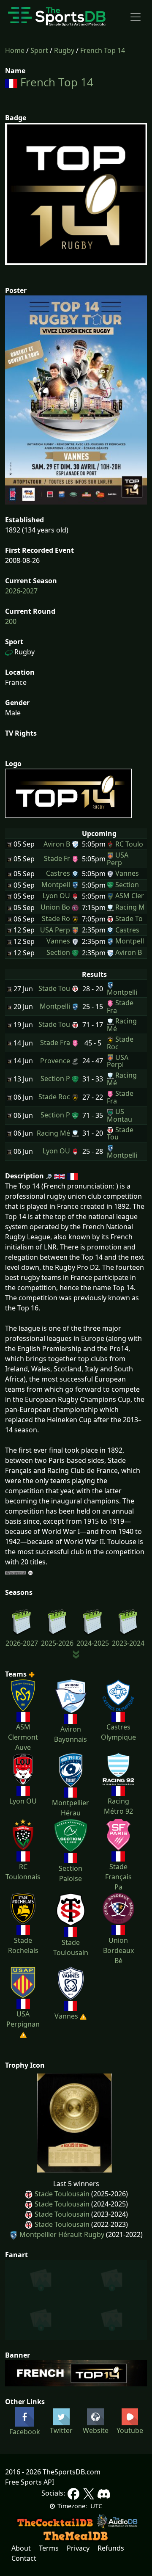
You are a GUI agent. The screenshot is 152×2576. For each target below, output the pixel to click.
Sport (39, 50)
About (21, 2548)
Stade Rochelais (23, 1945)
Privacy (78, 2548)
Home (15, 50)
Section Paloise (71, 1873)
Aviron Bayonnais (71, 1734)
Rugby (64, 50)
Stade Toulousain (71, 1947)
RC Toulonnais (23, 1872)
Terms (49, 2548)
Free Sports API (30, 2482)
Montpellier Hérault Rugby (62, 2234)
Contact (24, 2558)
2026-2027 (21, 591)
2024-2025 (93, 1643)
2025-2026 (57, 1643)
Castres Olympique (118, 1732)
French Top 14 (103, 50)
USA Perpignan (23, 2019)
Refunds (111, 2548)
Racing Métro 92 (118, 1806)
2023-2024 (128, 1643)
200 (11, 621)
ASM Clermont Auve (23, 1737)
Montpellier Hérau (71, 1808)
